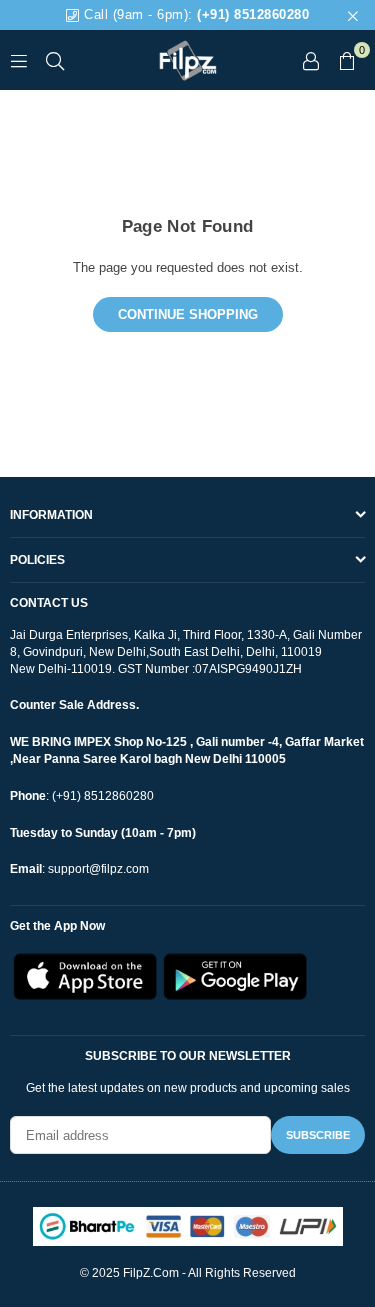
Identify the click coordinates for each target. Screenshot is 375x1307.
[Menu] (19, 59)
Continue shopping (188, 314)
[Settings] (311, 60)
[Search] (55, 59)
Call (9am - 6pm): (195, 14)
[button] (347, 60)
